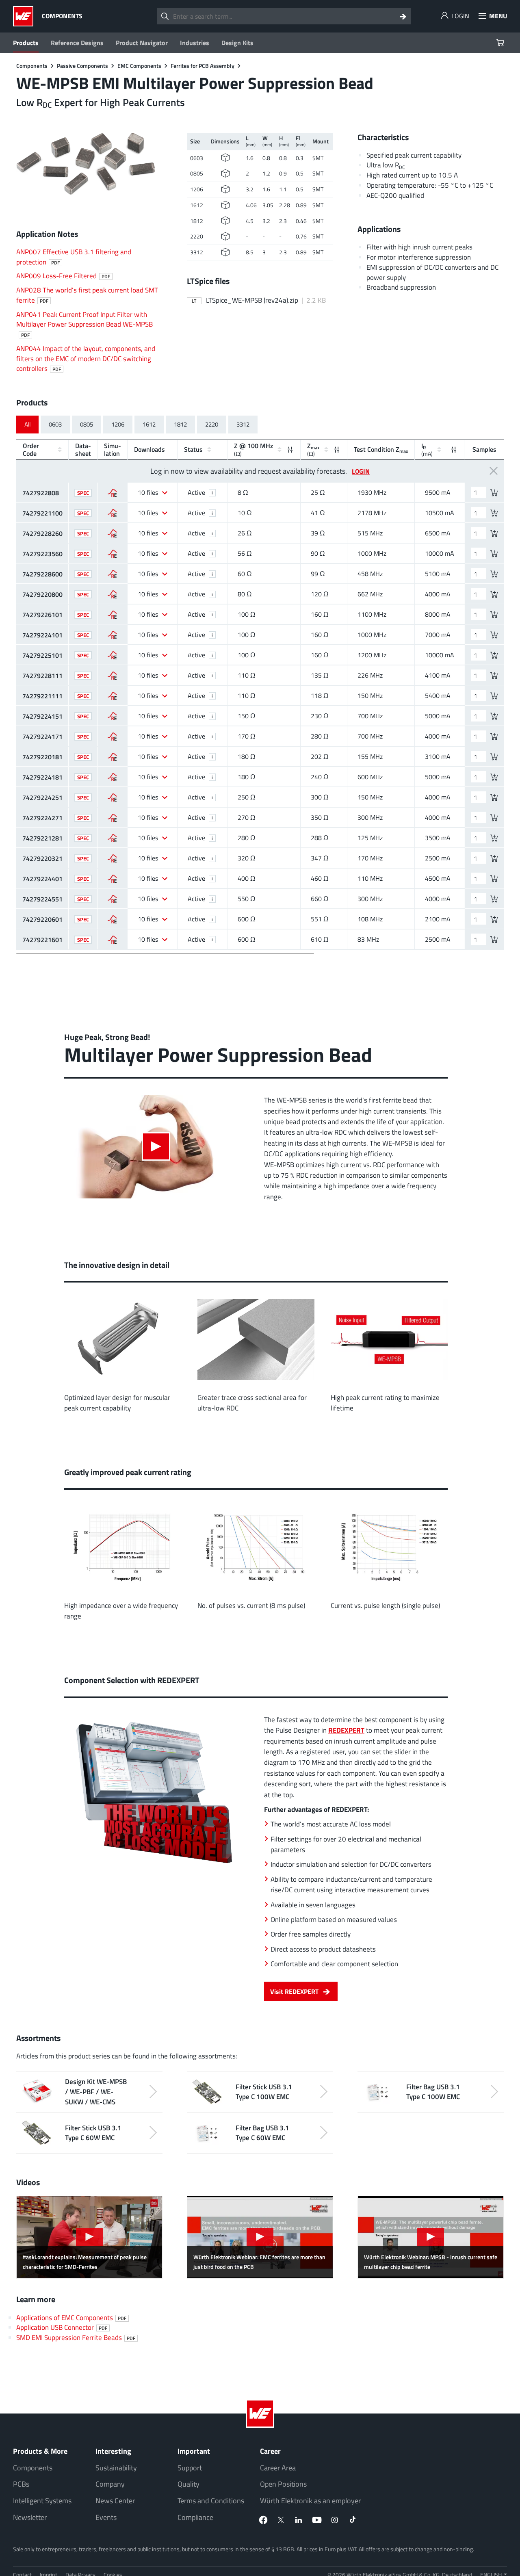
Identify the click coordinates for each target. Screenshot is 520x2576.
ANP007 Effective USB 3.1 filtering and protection (74, 257)
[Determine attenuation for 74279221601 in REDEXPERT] (112, 940)
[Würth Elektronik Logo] (25, 16)
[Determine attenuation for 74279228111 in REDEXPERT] (112, 676)
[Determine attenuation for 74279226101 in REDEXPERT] (112, 615)
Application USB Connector (62, 2327)
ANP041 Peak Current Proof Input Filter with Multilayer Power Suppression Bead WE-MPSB (84, 324)
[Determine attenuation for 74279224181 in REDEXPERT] (112, 777)
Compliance (195, 2517)
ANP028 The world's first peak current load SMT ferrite (87, 295)
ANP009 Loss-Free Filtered (63, 276)
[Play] (156, 1146)
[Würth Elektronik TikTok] (353, 2520)
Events (106, 2517)
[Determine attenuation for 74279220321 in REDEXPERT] (112, 858)
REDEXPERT (346, 1730)
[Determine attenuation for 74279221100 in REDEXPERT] (112, 513)
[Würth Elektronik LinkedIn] (299, 2520)
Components (33, 2468)
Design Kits (237, 43)
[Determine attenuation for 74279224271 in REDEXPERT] (112, 818)
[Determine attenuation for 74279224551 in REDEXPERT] (112, 899)
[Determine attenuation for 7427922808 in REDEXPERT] (112, 493)
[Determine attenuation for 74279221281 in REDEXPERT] (112, 838)
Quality (188, 2484)
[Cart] (501, 43)
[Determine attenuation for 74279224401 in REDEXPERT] (112, 879)
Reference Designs (77, 43)
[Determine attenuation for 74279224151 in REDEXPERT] (112, 716)
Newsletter (30, 2517)
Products (26, 43)
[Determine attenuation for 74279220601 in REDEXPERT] (112, 919)
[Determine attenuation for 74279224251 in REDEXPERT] (112, 797)
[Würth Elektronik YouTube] (317, 2520)
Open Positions (283, 2484)
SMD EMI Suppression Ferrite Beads (76, 2337)
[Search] (403, 16)
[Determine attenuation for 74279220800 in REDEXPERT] (112, 594)
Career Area (278, 2468)
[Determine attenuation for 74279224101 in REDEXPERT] (112, 635)
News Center (115, 2501)
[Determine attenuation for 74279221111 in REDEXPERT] (112, 696)
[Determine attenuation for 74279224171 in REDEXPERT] (112, 737)
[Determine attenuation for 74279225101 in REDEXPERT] (112, 655)
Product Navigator (142, 43)
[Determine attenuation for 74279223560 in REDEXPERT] (112, 554)
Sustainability (116, 2468)
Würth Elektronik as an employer (310, 2501)
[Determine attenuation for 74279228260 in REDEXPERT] (112, 533)
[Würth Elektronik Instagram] (335, 2520)
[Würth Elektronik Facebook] (263, 2520)
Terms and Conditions (211, 2501)
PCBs (21, 2484)
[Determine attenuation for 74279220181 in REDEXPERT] (112, 757)
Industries (195, 43)
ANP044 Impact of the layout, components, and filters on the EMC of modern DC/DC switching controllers (86, 359)
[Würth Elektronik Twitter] (281, 2520)
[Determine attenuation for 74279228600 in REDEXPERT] (112, 574)
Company (110, 2484)
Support (190, 2468)
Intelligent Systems (42, 2501)
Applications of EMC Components (71, 2317)
